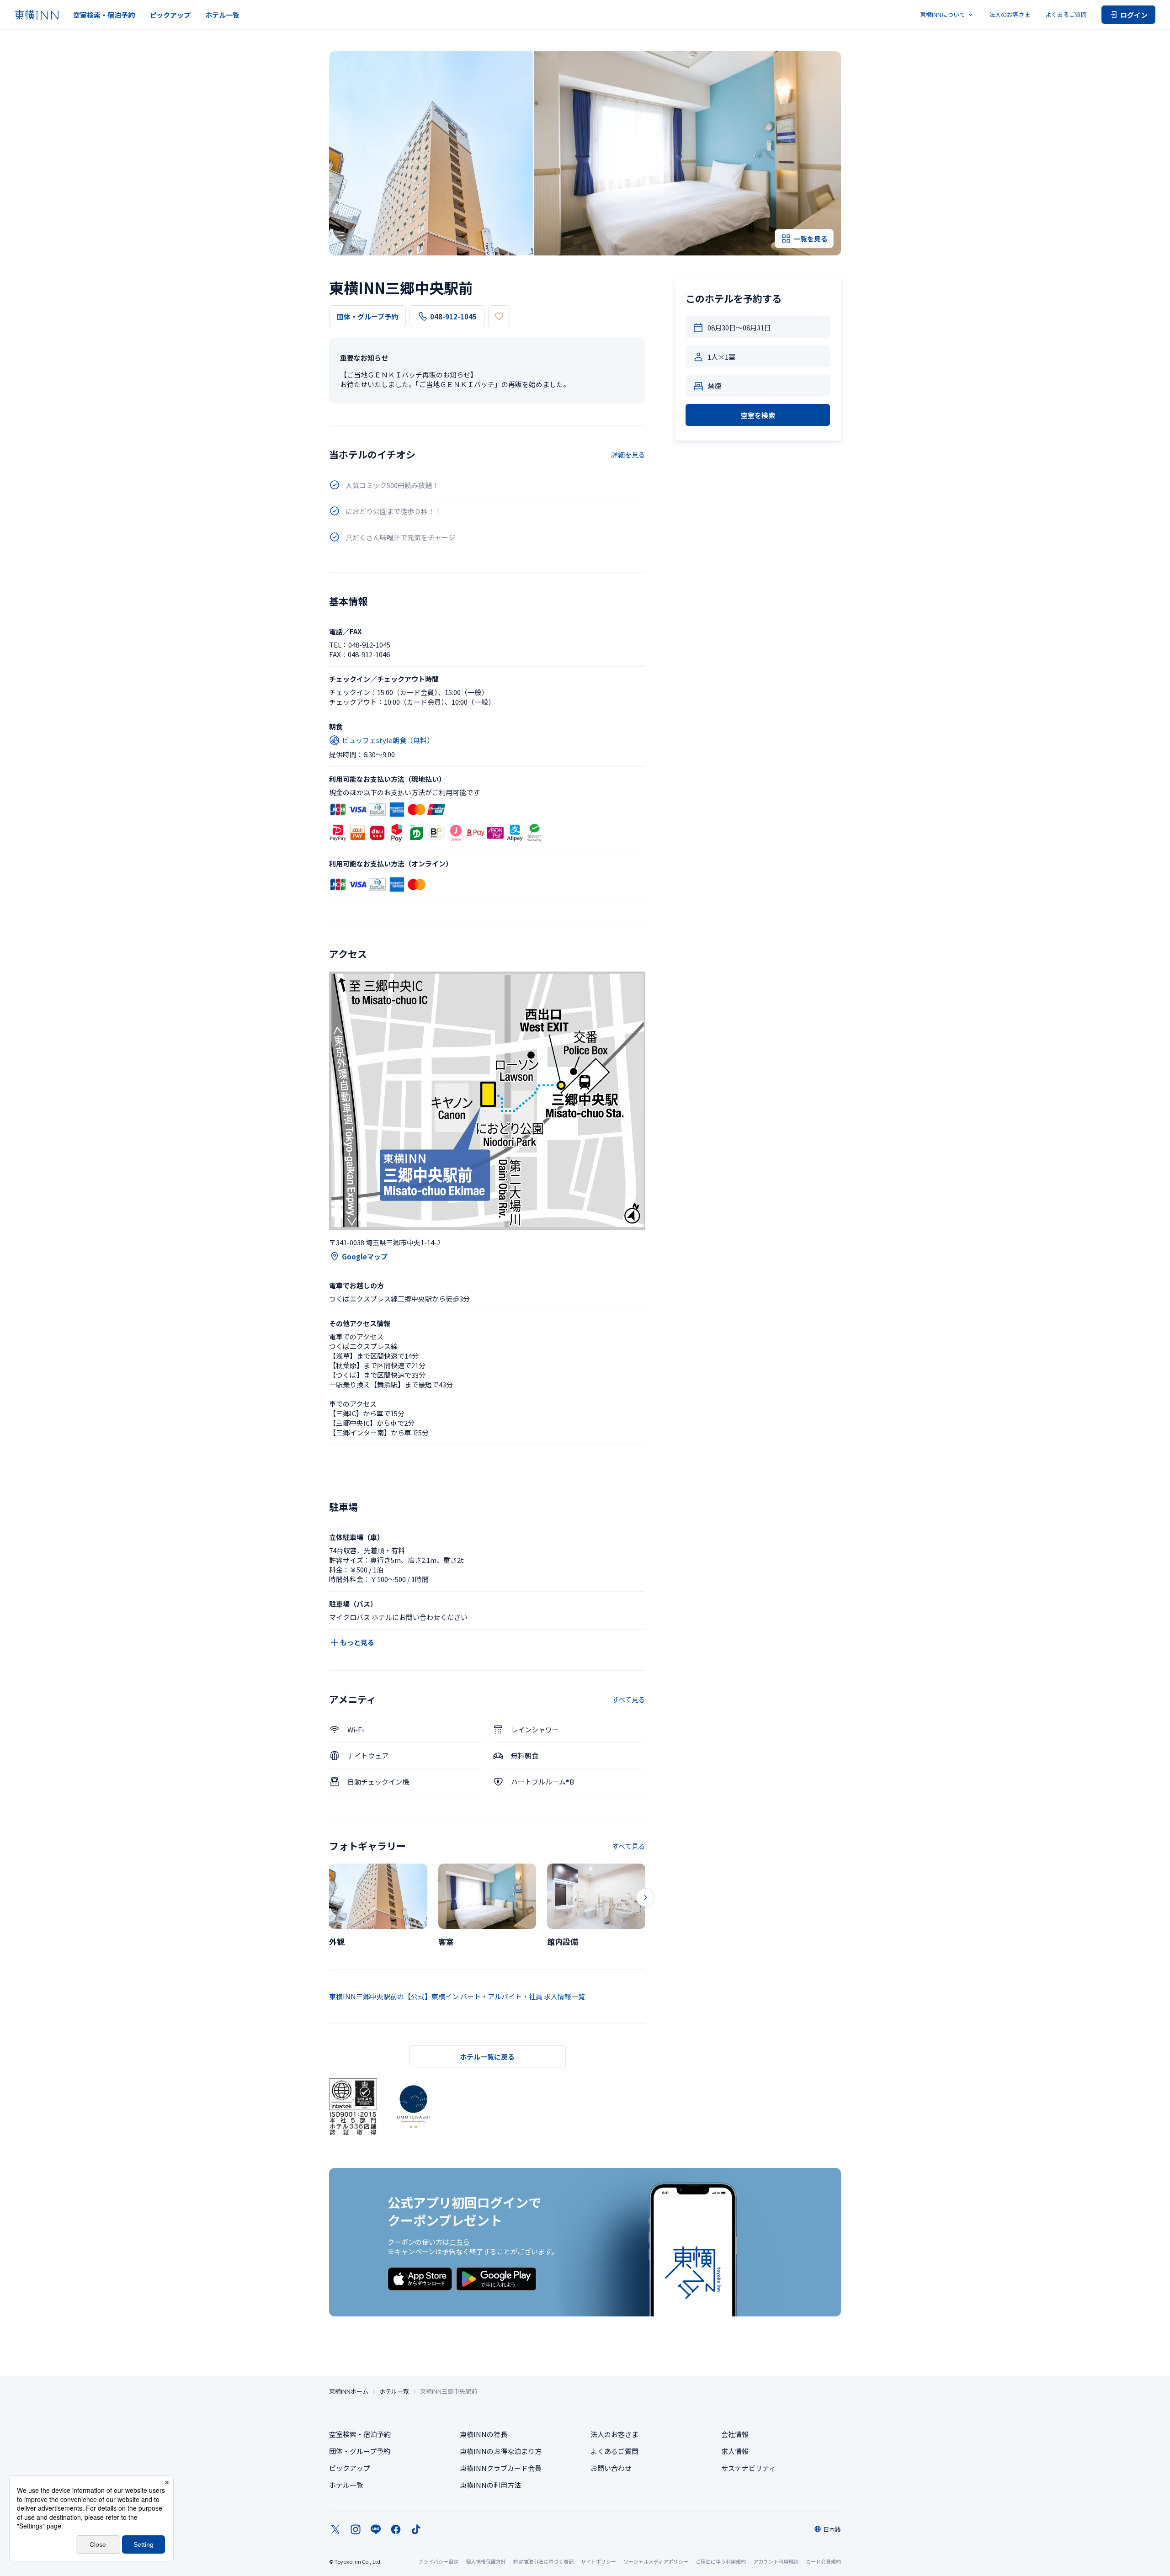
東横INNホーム (349, 2391)
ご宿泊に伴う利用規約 (721, 2561)
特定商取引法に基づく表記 (543, 2561)
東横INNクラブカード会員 (501, 2468)
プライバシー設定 (438, 2562)
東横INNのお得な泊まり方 (501, 2451)
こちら (460, 2242)
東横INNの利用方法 (490, 2485)
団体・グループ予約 (367, 316)
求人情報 (735, 2451)
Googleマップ (365, 1256)
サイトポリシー (598, 2561)
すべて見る (629, 1699)
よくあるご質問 (1066, 14)
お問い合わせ (611, 2468)
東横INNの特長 (484, 2434)
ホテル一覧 (222, 15)
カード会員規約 (823, 2561)
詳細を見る (628, 454)
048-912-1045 (453, 316)
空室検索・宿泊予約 (104, 15)
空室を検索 (758, 415)
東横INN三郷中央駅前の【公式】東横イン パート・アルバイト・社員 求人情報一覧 (457, 1996)
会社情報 (735, 2434)
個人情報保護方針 (486, 2561)
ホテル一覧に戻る (487, 2057)
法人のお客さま (1010, 14)
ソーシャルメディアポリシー (656, 2561)
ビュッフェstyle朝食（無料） (388, 740)
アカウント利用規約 (776, 2561)
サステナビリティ (748, 2468)
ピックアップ (170, 15)
